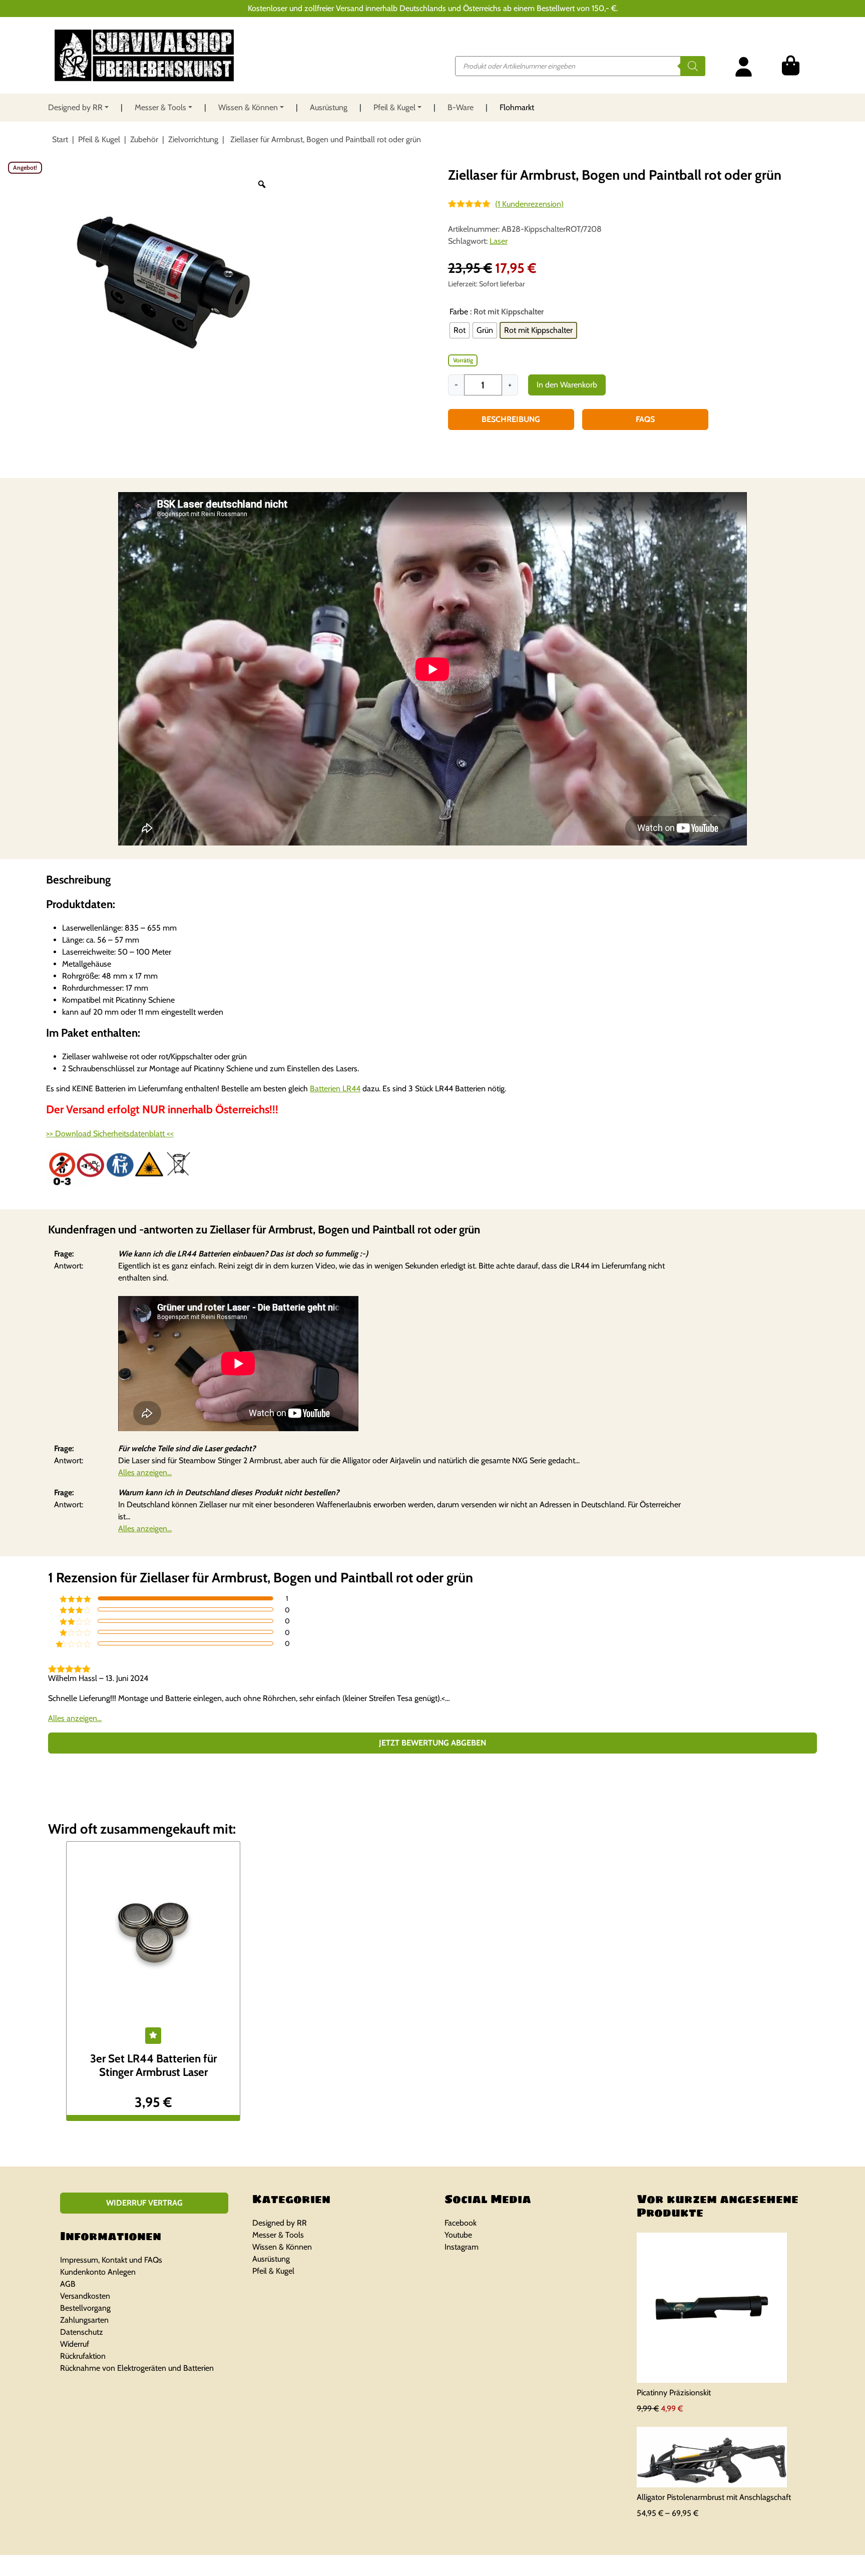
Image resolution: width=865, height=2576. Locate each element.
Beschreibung (511, 419)
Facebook (461, 2223)
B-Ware (461, 107)
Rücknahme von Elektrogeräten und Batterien (137, 2368)
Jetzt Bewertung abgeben (432, 1743)
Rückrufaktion (83, 2356)
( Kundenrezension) (529, 204)
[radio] (460, 330)
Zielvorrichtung (193, 139)
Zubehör (144, 139)
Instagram (462, 2247)
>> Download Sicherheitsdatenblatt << (110, 1134)
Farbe (459, 312)
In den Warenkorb (567, 385)
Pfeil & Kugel (394, 107)
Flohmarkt (517, 107)
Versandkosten (85, 2296)
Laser (499, 241)
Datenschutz (82, 2332)
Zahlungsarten (84, 2320)
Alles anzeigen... (145, 1472)
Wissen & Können (248, 107)
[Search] (693, 66)
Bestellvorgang (85, 2308)
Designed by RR (75, 107)
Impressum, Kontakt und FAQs (111, 2260)
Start (60, 139)
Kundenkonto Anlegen (98, 2272)
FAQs (645, 419)
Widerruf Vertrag (144, 2203)
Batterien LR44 (335, 1089)
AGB (68, 2284)
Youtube (458, 2235)
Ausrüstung (329, 107)
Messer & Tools (160, 107)
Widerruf (75, 2344)
